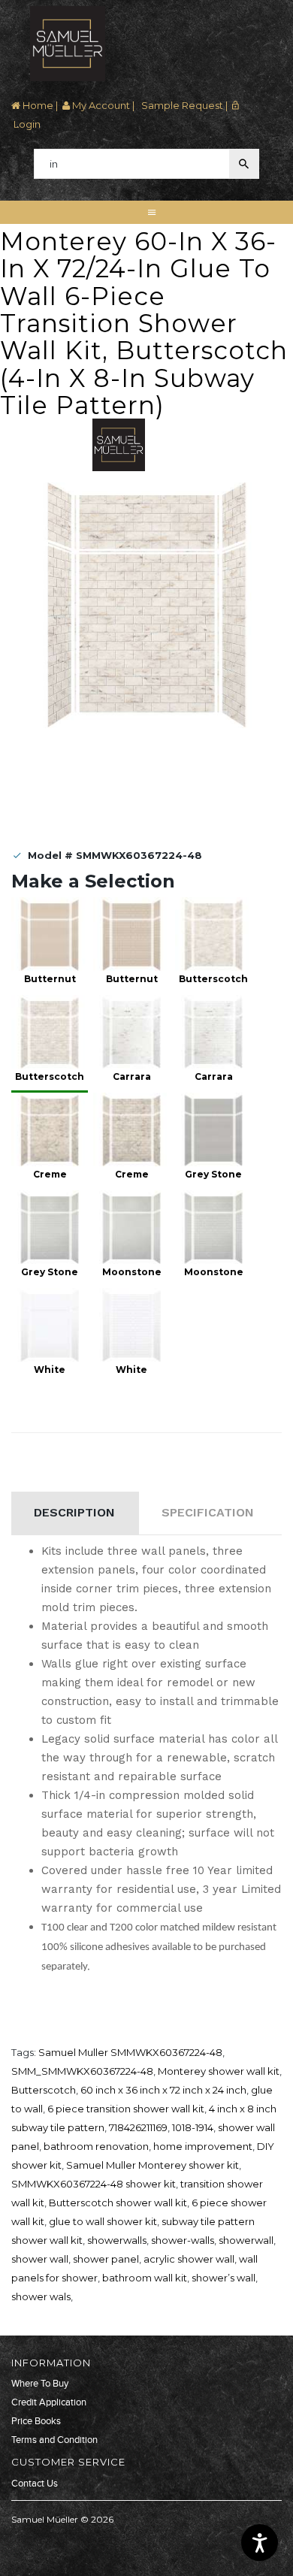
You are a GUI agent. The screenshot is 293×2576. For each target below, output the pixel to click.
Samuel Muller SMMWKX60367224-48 (130, 2052)
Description (74, 1512)
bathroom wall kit (145, 2278)
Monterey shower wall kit (219, 2071)
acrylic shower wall (189, 2259)
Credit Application (49, 2402)
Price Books (36, 2421)
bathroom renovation (96, 2146)
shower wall (40, 2259)
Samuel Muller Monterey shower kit (153, 2165)
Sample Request (181, 105)
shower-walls (183, 2240)
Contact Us (35, 2484)
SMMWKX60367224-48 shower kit (94, 2184)
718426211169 (138, 2127)
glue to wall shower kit (103, 2221)
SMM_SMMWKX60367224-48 (82, 2071)
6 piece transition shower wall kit (126, 2109)
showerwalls (117, 2240)
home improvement (203, 2146)
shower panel (106, 2259)
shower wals (41, 2296)
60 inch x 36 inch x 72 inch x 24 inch (163, 2090)
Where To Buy (40, 2384)
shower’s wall (224, 2278)
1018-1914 (193, 2127)
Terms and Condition (54, 2440)
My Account (100, 105)
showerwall (246, 2240)
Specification (208, 1512)
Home (37, 105)
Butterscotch (44, 2090)
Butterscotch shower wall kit (118, 2203)
